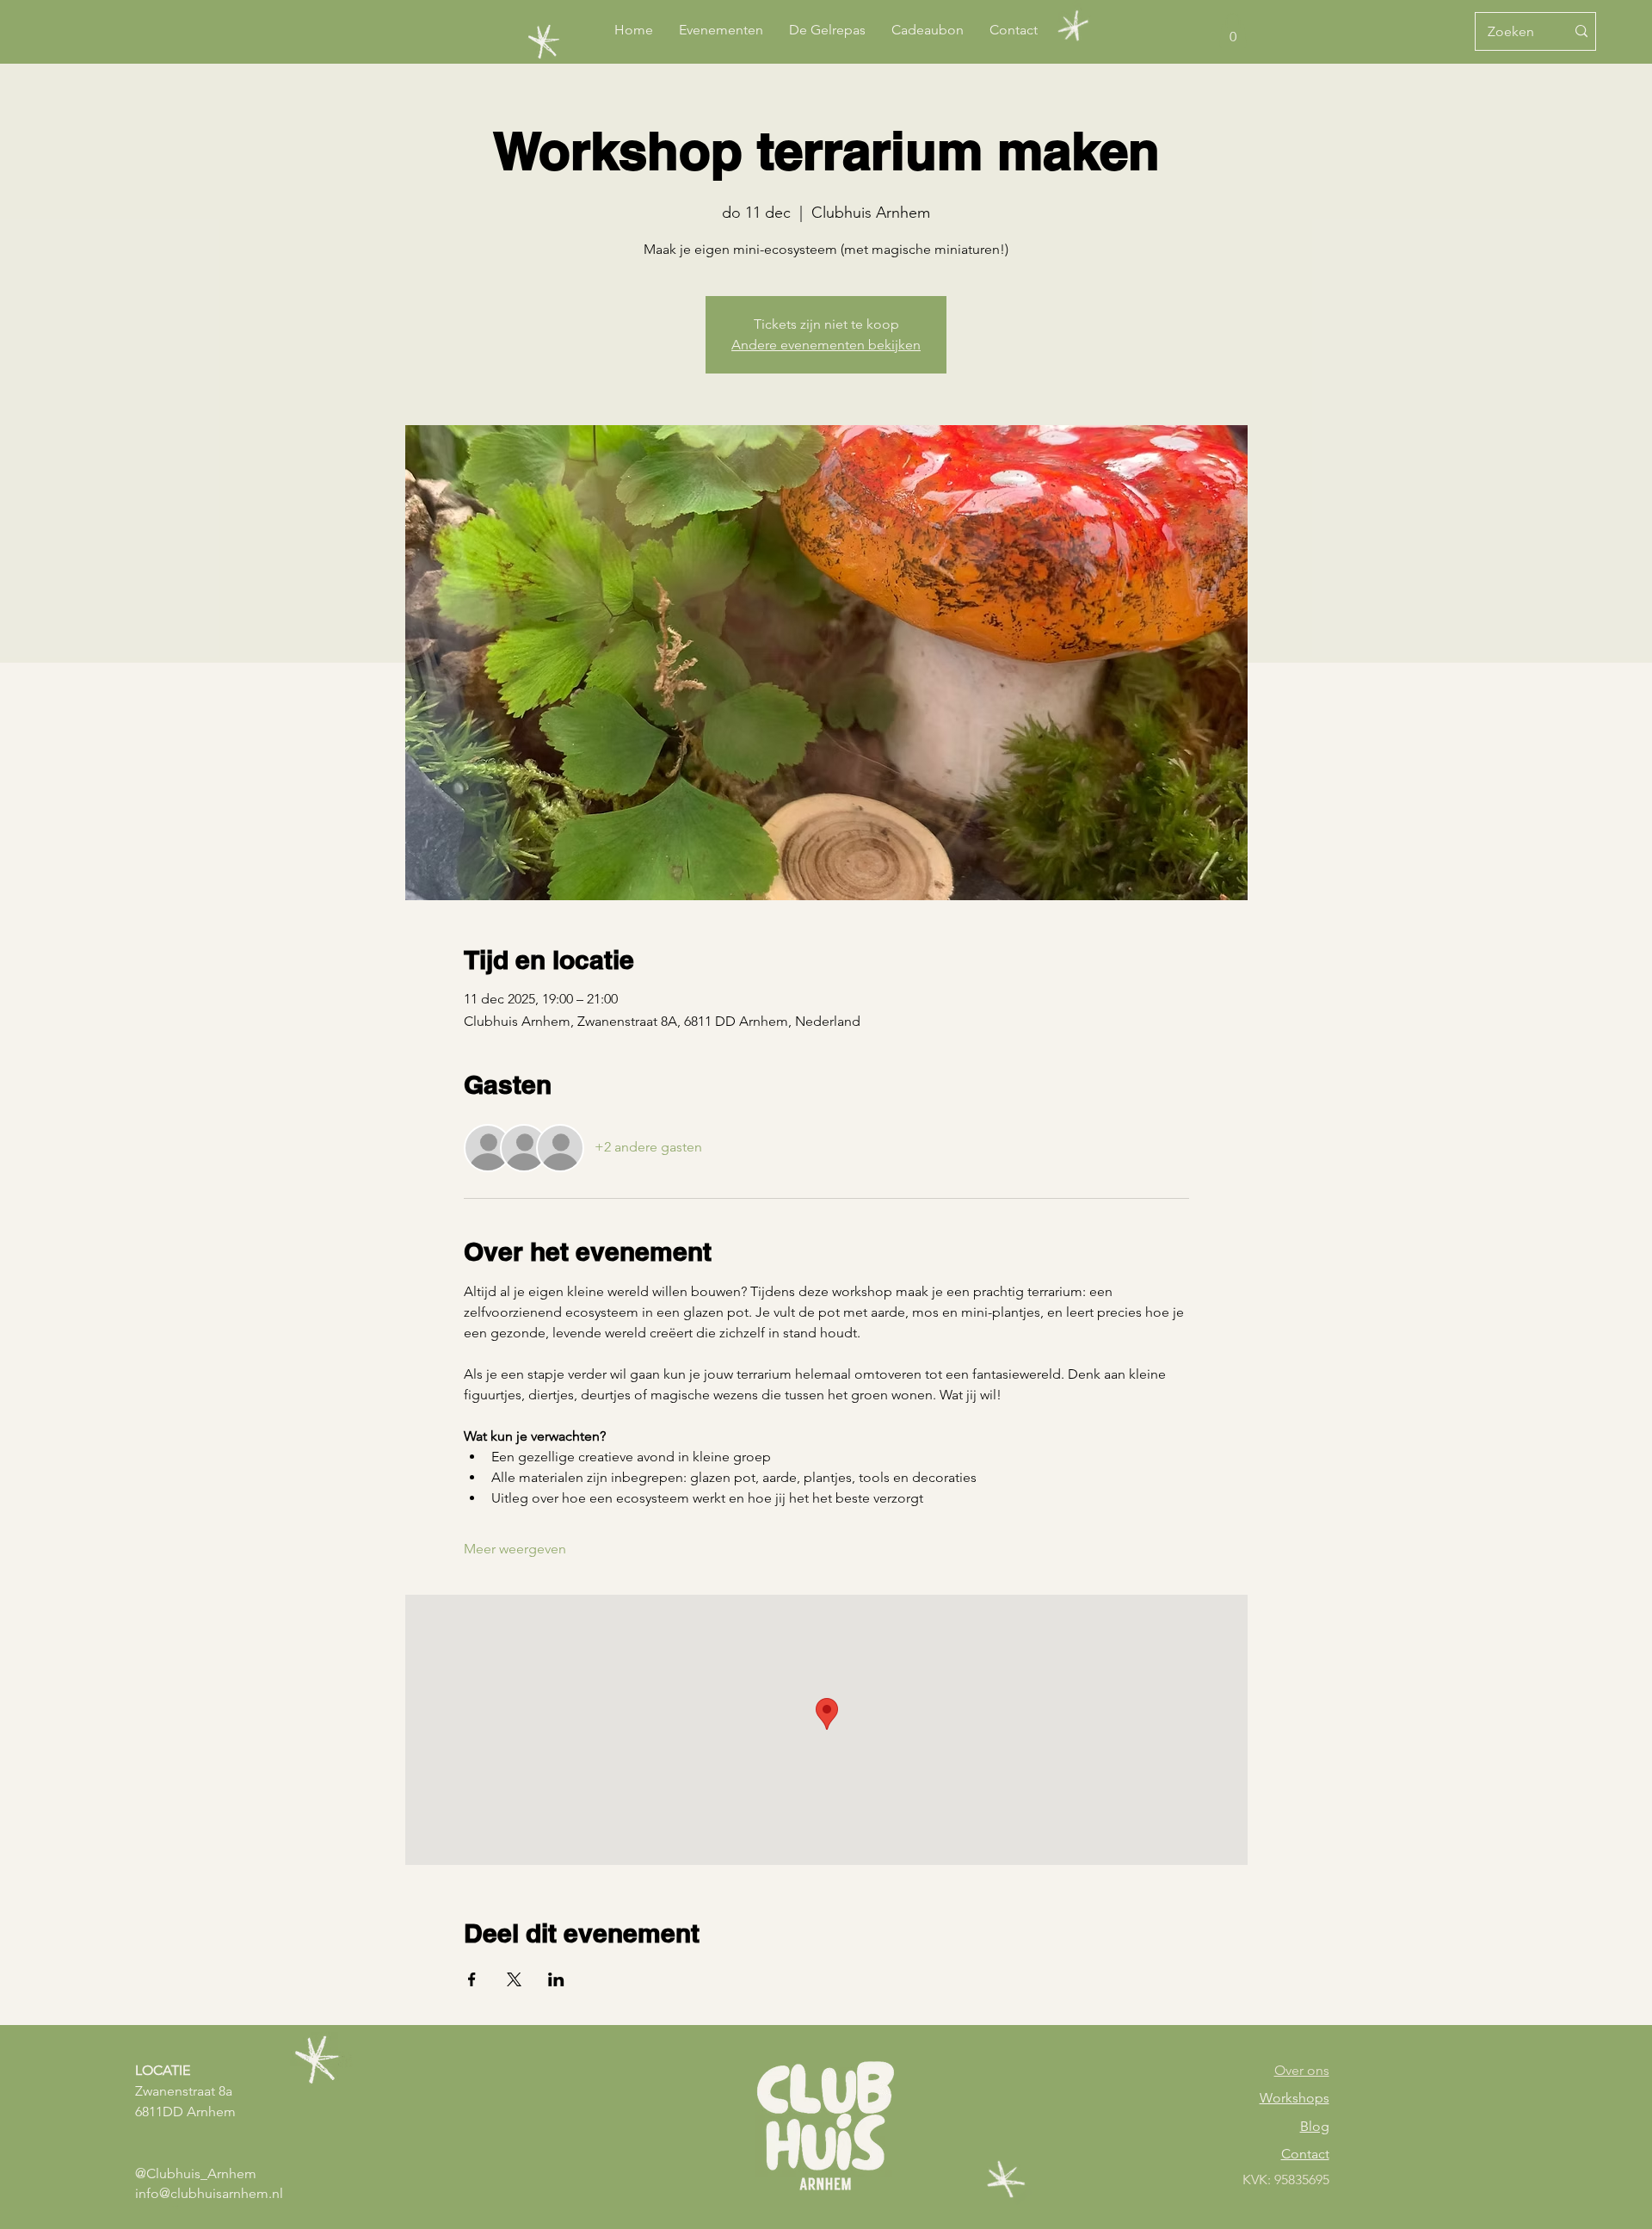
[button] (1233, 31)
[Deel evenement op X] (514, 1979)
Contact (1305, 2154)
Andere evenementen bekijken (826, 345)
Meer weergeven (515, 1549)
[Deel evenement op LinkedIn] (556, 1979)
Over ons (1302, 2070)
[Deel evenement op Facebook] (472, 1979)
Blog (1315, 2126)
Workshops (1294, 2098)
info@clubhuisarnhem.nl (209, 2193)
